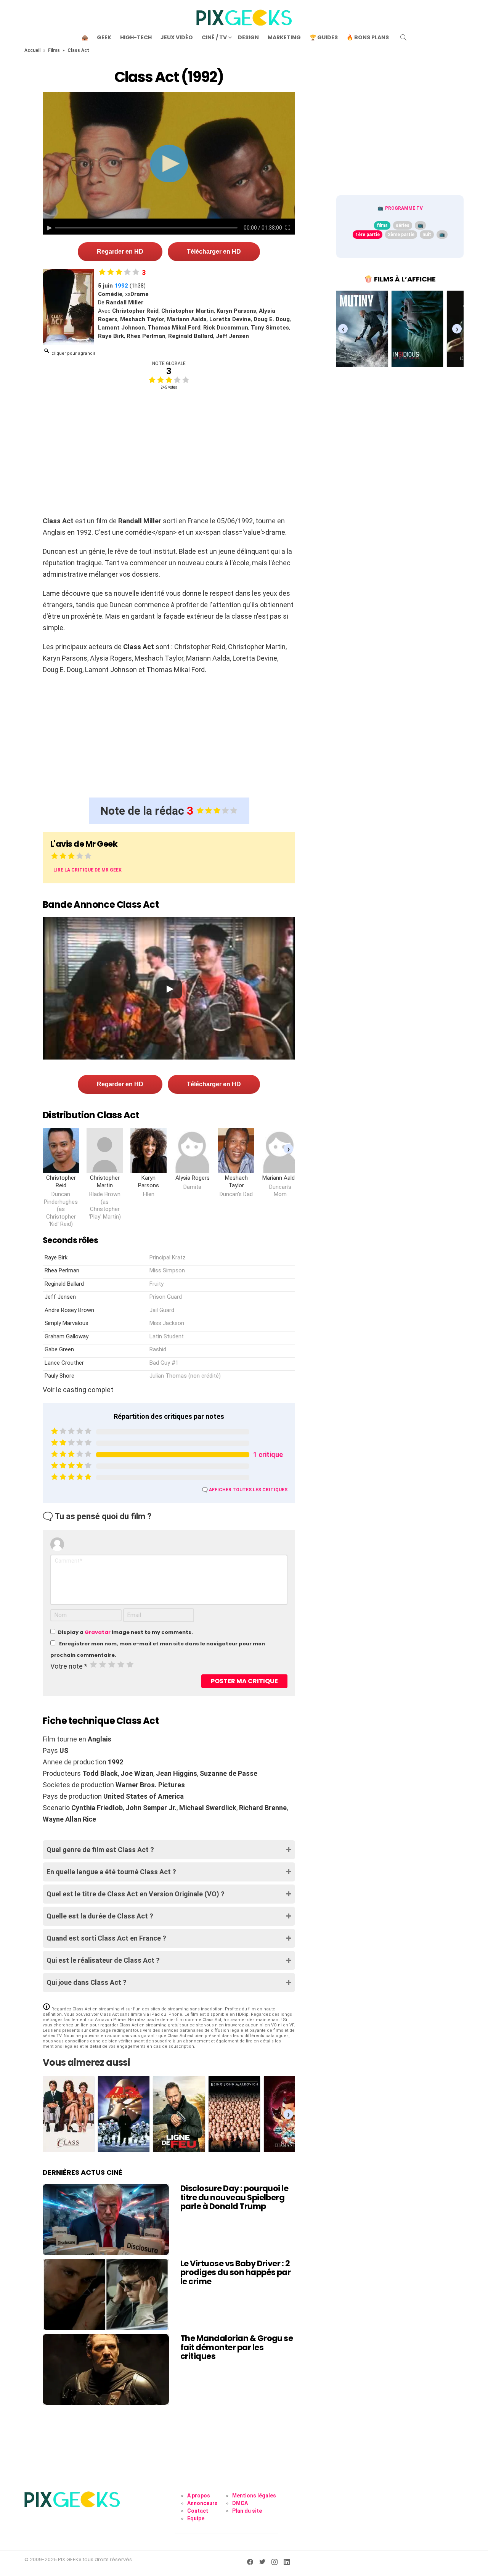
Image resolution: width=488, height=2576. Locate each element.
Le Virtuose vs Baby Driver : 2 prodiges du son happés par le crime (235, 2272)
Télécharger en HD (214, 252)
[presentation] (288, 1149)
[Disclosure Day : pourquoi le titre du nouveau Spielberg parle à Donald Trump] (106, 2219)
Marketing (284, 37)
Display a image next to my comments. (125, 1632)
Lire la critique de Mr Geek (87, 870)
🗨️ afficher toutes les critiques (245, 1490)
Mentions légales (254, 2496)
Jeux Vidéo (177, 37)
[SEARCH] (403, 37)
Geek (104, 37)
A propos (199, 2496)
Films (54, 50)
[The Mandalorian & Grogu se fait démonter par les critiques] (106, 2369)
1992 (121, 286)
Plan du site (247, 2511)
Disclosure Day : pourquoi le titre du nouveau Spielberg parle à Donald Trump (234, 2197)
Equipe (196, 2518)
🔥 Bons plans (368, 37)
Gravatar (98, 1632)
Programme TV (404, 208)
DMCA (240, 2503)
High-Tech (136, 37)
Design (248, 37)
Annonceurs (202, 2503)
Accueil (32, 50)
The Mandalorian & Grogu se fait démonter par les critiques (237, 2347)
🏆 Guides (324, 37)
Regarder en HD (120, 252)
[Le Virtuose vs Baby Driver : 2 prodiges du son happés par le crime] (106, 2295)
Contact (198, 2511)
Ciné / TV (214, 37)
